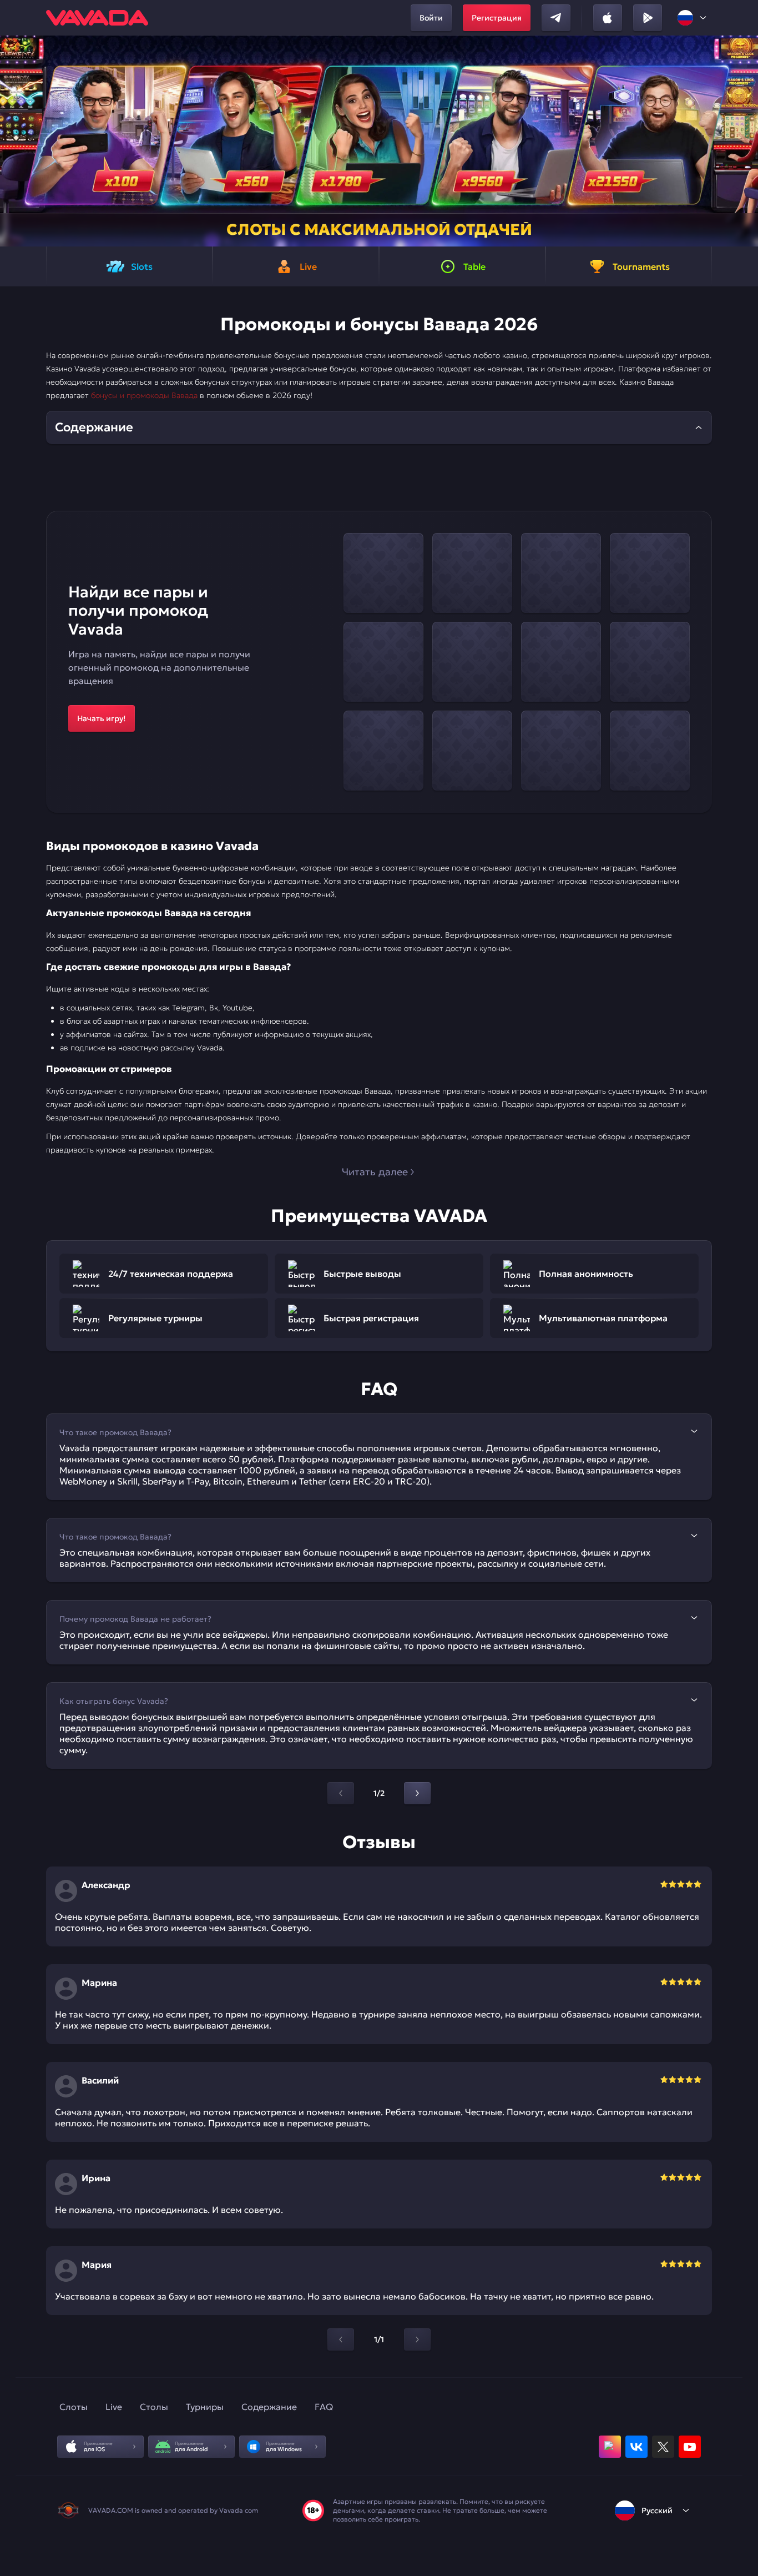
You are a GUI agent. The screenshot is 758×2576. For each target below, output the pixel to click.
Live (114, 2407)
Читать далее (375, 1172)
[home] (97, 18)
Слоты (74, 2407)
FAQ (324, 2407)
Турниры (205, 2407)
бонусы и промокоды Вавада (144, 395)
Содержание (269, 2407)
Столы (154, 2407)
